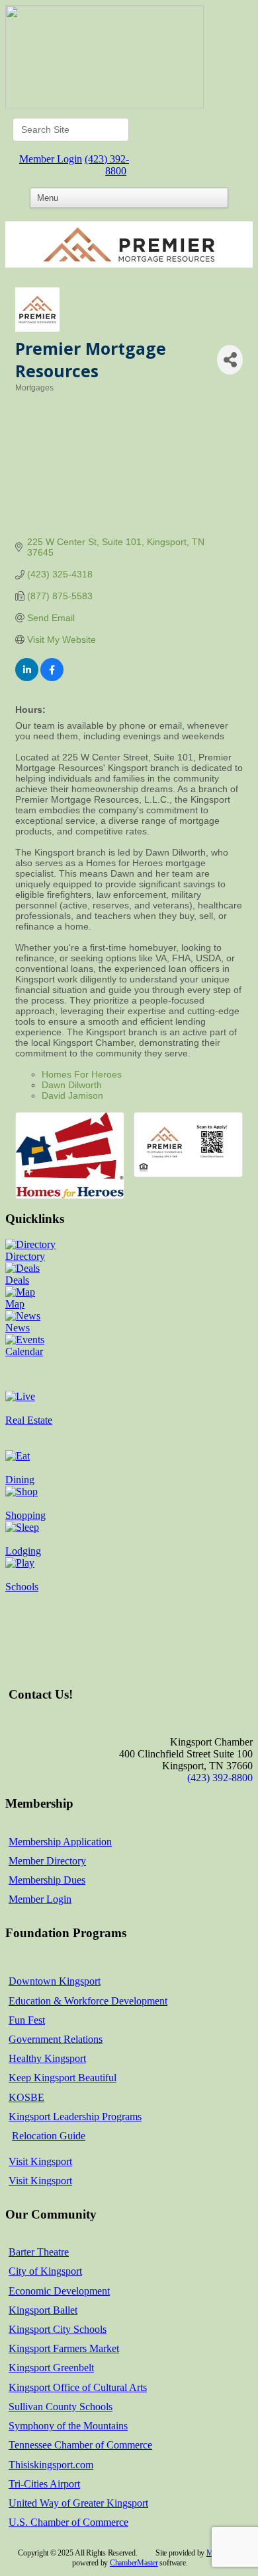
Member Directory (47, 1861)
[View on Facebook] (52, 678)
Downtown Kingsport (55, 1981)
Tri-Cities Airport (44, 2484)
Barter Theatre (39, 2252)
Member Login (51, 159)
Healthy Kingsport (47, 2058)
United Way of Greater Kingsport (78, 2503)
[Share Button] (230, 360)
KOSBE (26, 2097)
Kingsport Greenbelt (51, 2368)
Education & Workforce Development (88, 2001)
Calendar (24, 1351)
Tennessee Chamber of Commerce (80, 2445)
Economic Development (59, 2291)
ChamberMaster (134, 2563)
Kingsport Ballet (43, 2310)
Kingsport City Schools (58, 2329)
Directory (25, 1256)
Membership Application (60, 1842)
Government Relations (56, 2039)
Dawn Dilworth (72, 1085)
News (18, 1328)
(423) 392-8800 (107, 165)
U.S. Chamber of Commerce (68, 2522)
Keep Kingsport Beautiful (63, 2078)
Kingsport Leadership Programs (75, 2116)
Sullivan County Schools (61, 2407)
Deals (17, 1280)
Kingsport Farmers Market (64, 2348)
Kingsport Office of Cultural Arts (78, 2387)
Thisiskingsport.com (51, 2465)
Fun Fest (27, 2020)
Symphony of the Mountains (68, 2426)
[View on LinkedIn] (27, 678)
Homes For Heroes (82, 1074)
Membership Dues (47, 1880)
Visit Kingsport (40, 2161)
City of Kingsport (45, 2271)
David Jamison (72, 1095)
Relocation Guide (49, 2136)
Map (15, 1304)
